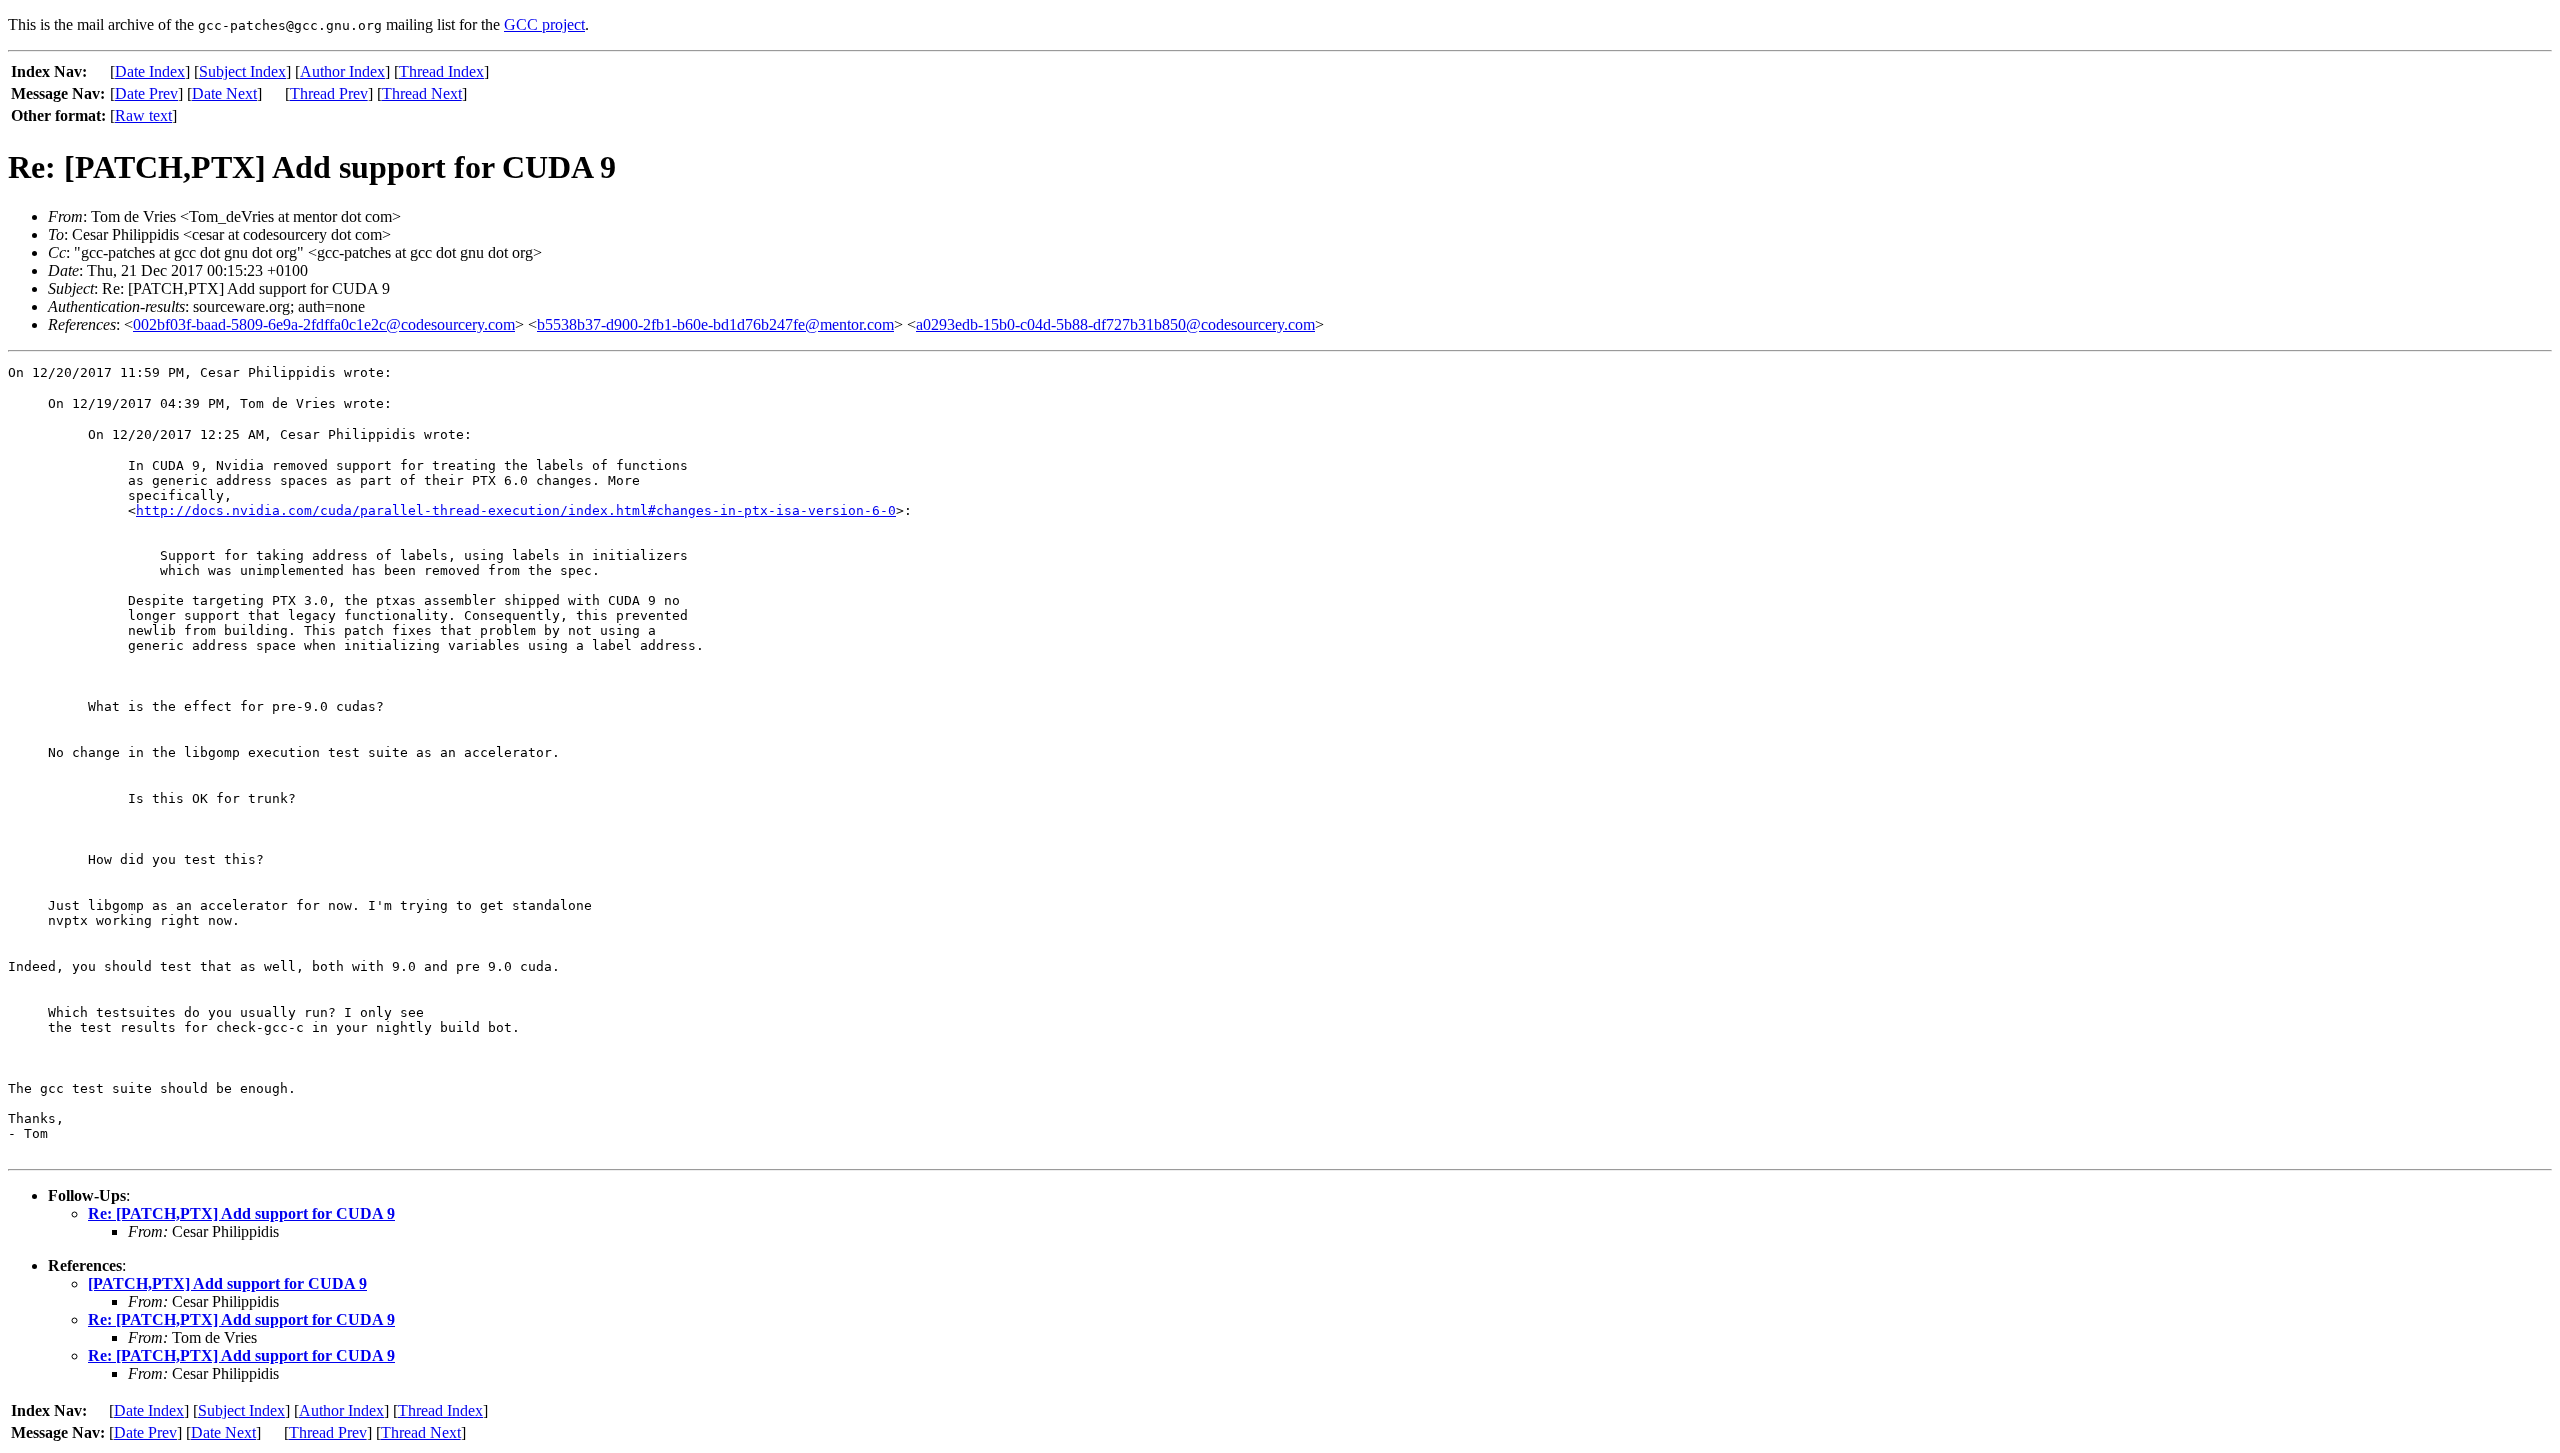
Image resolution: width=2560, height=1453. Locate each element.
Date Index (150, 71)
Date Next (224, 93)
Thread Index (441, 71)
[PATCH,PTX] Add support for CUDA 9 (227, 1283)
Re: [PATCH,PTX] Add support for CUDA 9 (241, 1213)
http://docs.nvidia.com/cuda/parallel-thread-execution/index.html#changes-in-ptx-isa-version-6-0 (516, 510)
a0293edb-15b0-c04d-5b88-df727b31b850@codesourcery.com (1115, 324)
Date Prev (146, 93)
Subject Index (242, 71)
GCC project (544, 24)
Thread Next (422, 93)
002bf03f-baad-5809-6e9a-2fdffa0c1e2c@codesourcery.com (324, 324)
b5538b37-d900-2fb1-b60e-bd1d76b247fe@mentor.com (715, 324)
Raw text (143, 115)
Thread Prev (329, 93)
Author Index (342, 71)
